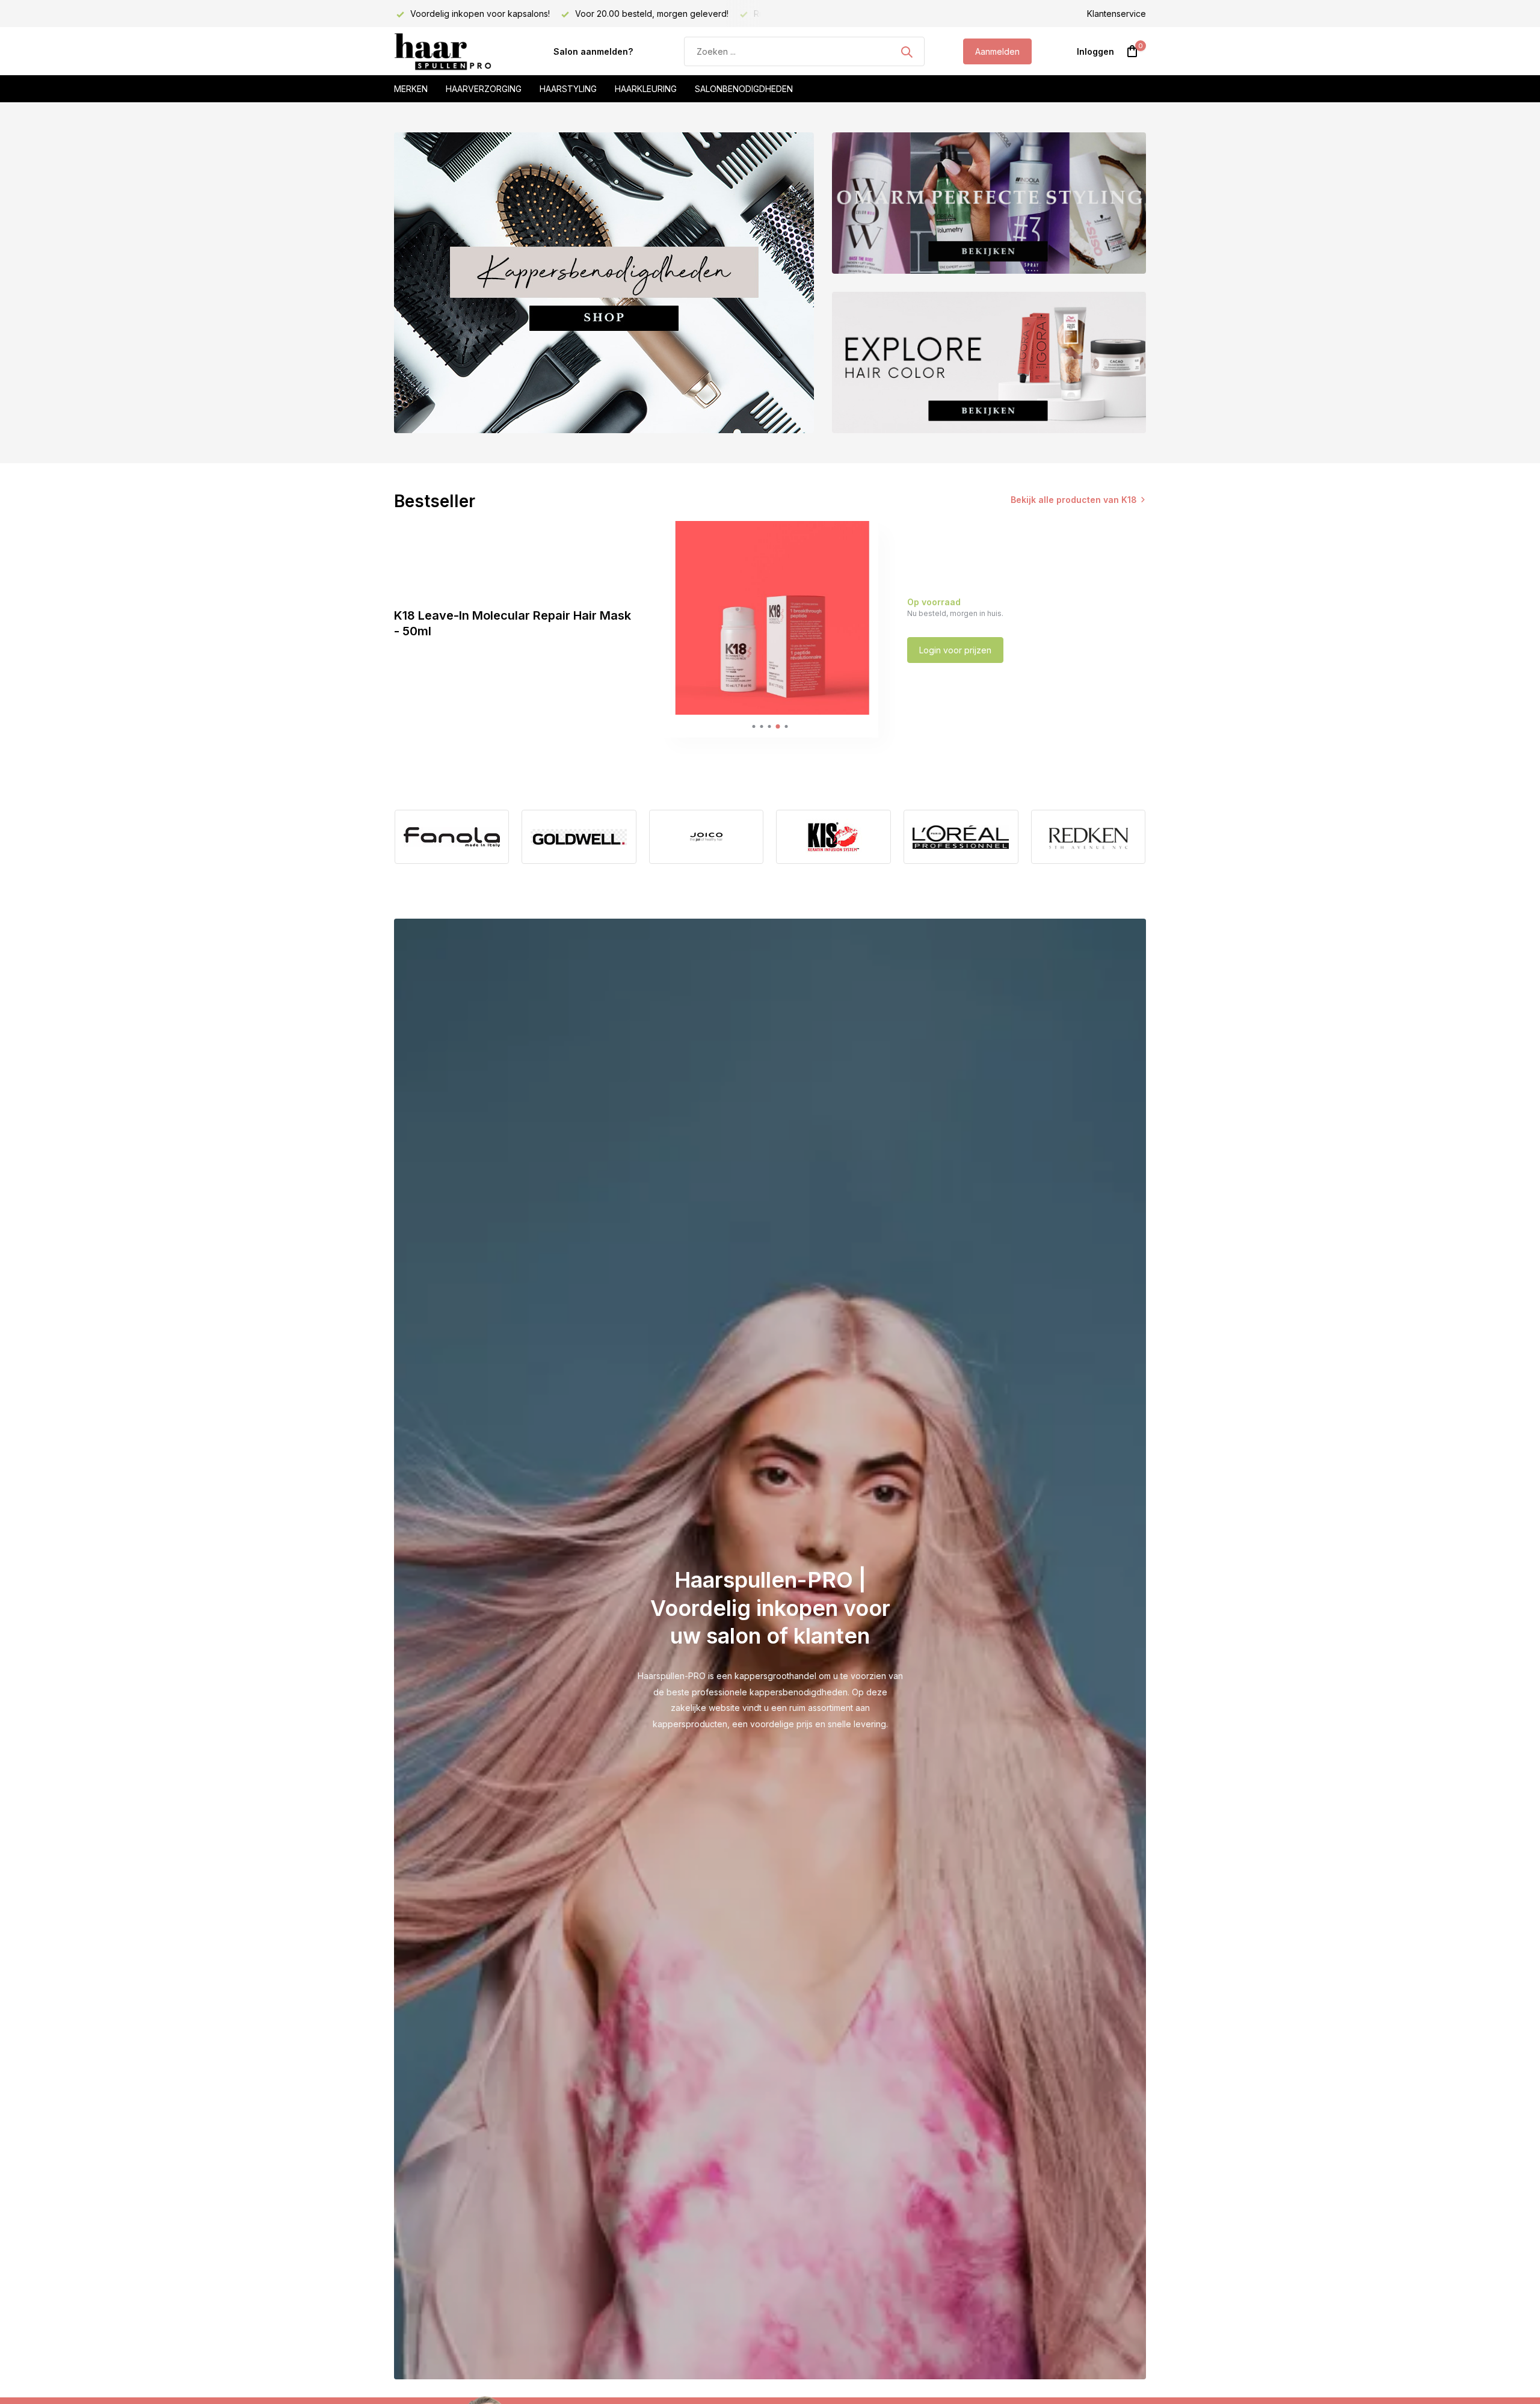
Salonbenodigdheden (744, 89)
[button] (753, 726)
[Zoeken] (907, 52)
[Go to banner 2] (989, 203)
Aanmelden (997, 51)
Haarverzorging (484, 89)
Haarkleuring (646, 89)
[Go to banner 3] (989, 362)
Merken (411, 89)
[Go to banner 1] (604, 283)
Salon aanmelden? (593, 51)
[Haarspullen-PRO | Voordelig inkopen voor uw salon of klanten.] (454, 52)
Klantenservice (1116, 14)
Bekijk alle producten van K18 (1074, 500)
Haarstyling (568, 89)
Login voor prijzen (955, 650)
